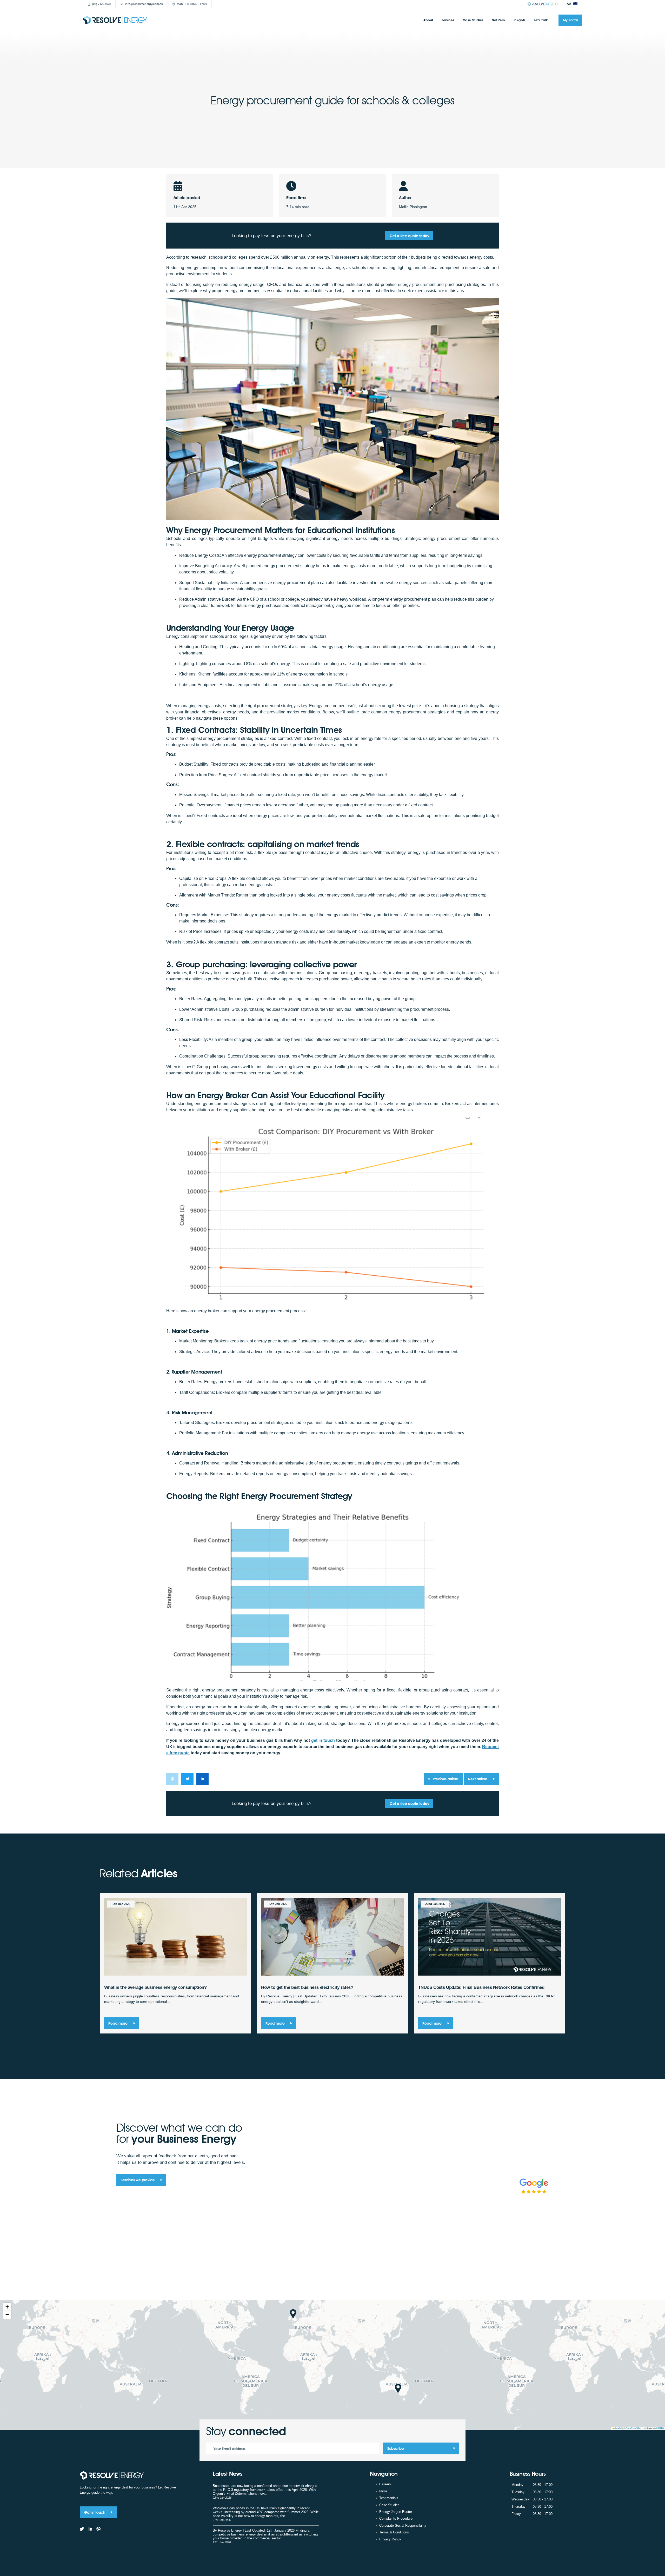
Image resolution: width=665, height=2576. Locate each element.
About (428, 20)
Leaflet (618, 2428)
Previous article (445, 1779)
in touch (323, 1740)
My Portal (570, 20)
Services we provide (138, 2180)
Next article (478, 1779)
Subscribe (396, 2449)
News (383, 2491)
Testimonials (389, 2498)
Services (448, 20)
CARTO (660, 2428)
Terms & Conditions (394, 2532)
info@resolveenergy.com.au (144, 4)
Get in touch (95, 2512)
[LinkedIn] (90, 2529)
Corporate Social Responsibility (403, 2525)
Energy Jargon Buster (396, 2512)
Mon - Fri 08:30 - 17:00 (192, 4)
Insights (519, 20)
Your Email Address (230, 2449)
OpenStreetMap (633, 2428)
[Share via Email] (172, 1779)
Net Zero (498, 20)
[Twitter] (82, 2529)
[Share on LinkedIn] (202, 1779)
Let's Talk (541, 20)
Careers (385, 2484)
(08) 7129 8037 (102, 4)
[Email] (99, 2529)
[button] (293, 2314)
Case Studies (473, 20)
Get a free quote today (409, 236)
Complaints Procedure (396, 2518)
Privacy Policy (390, 2539)
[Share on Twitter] (187, 1779)
